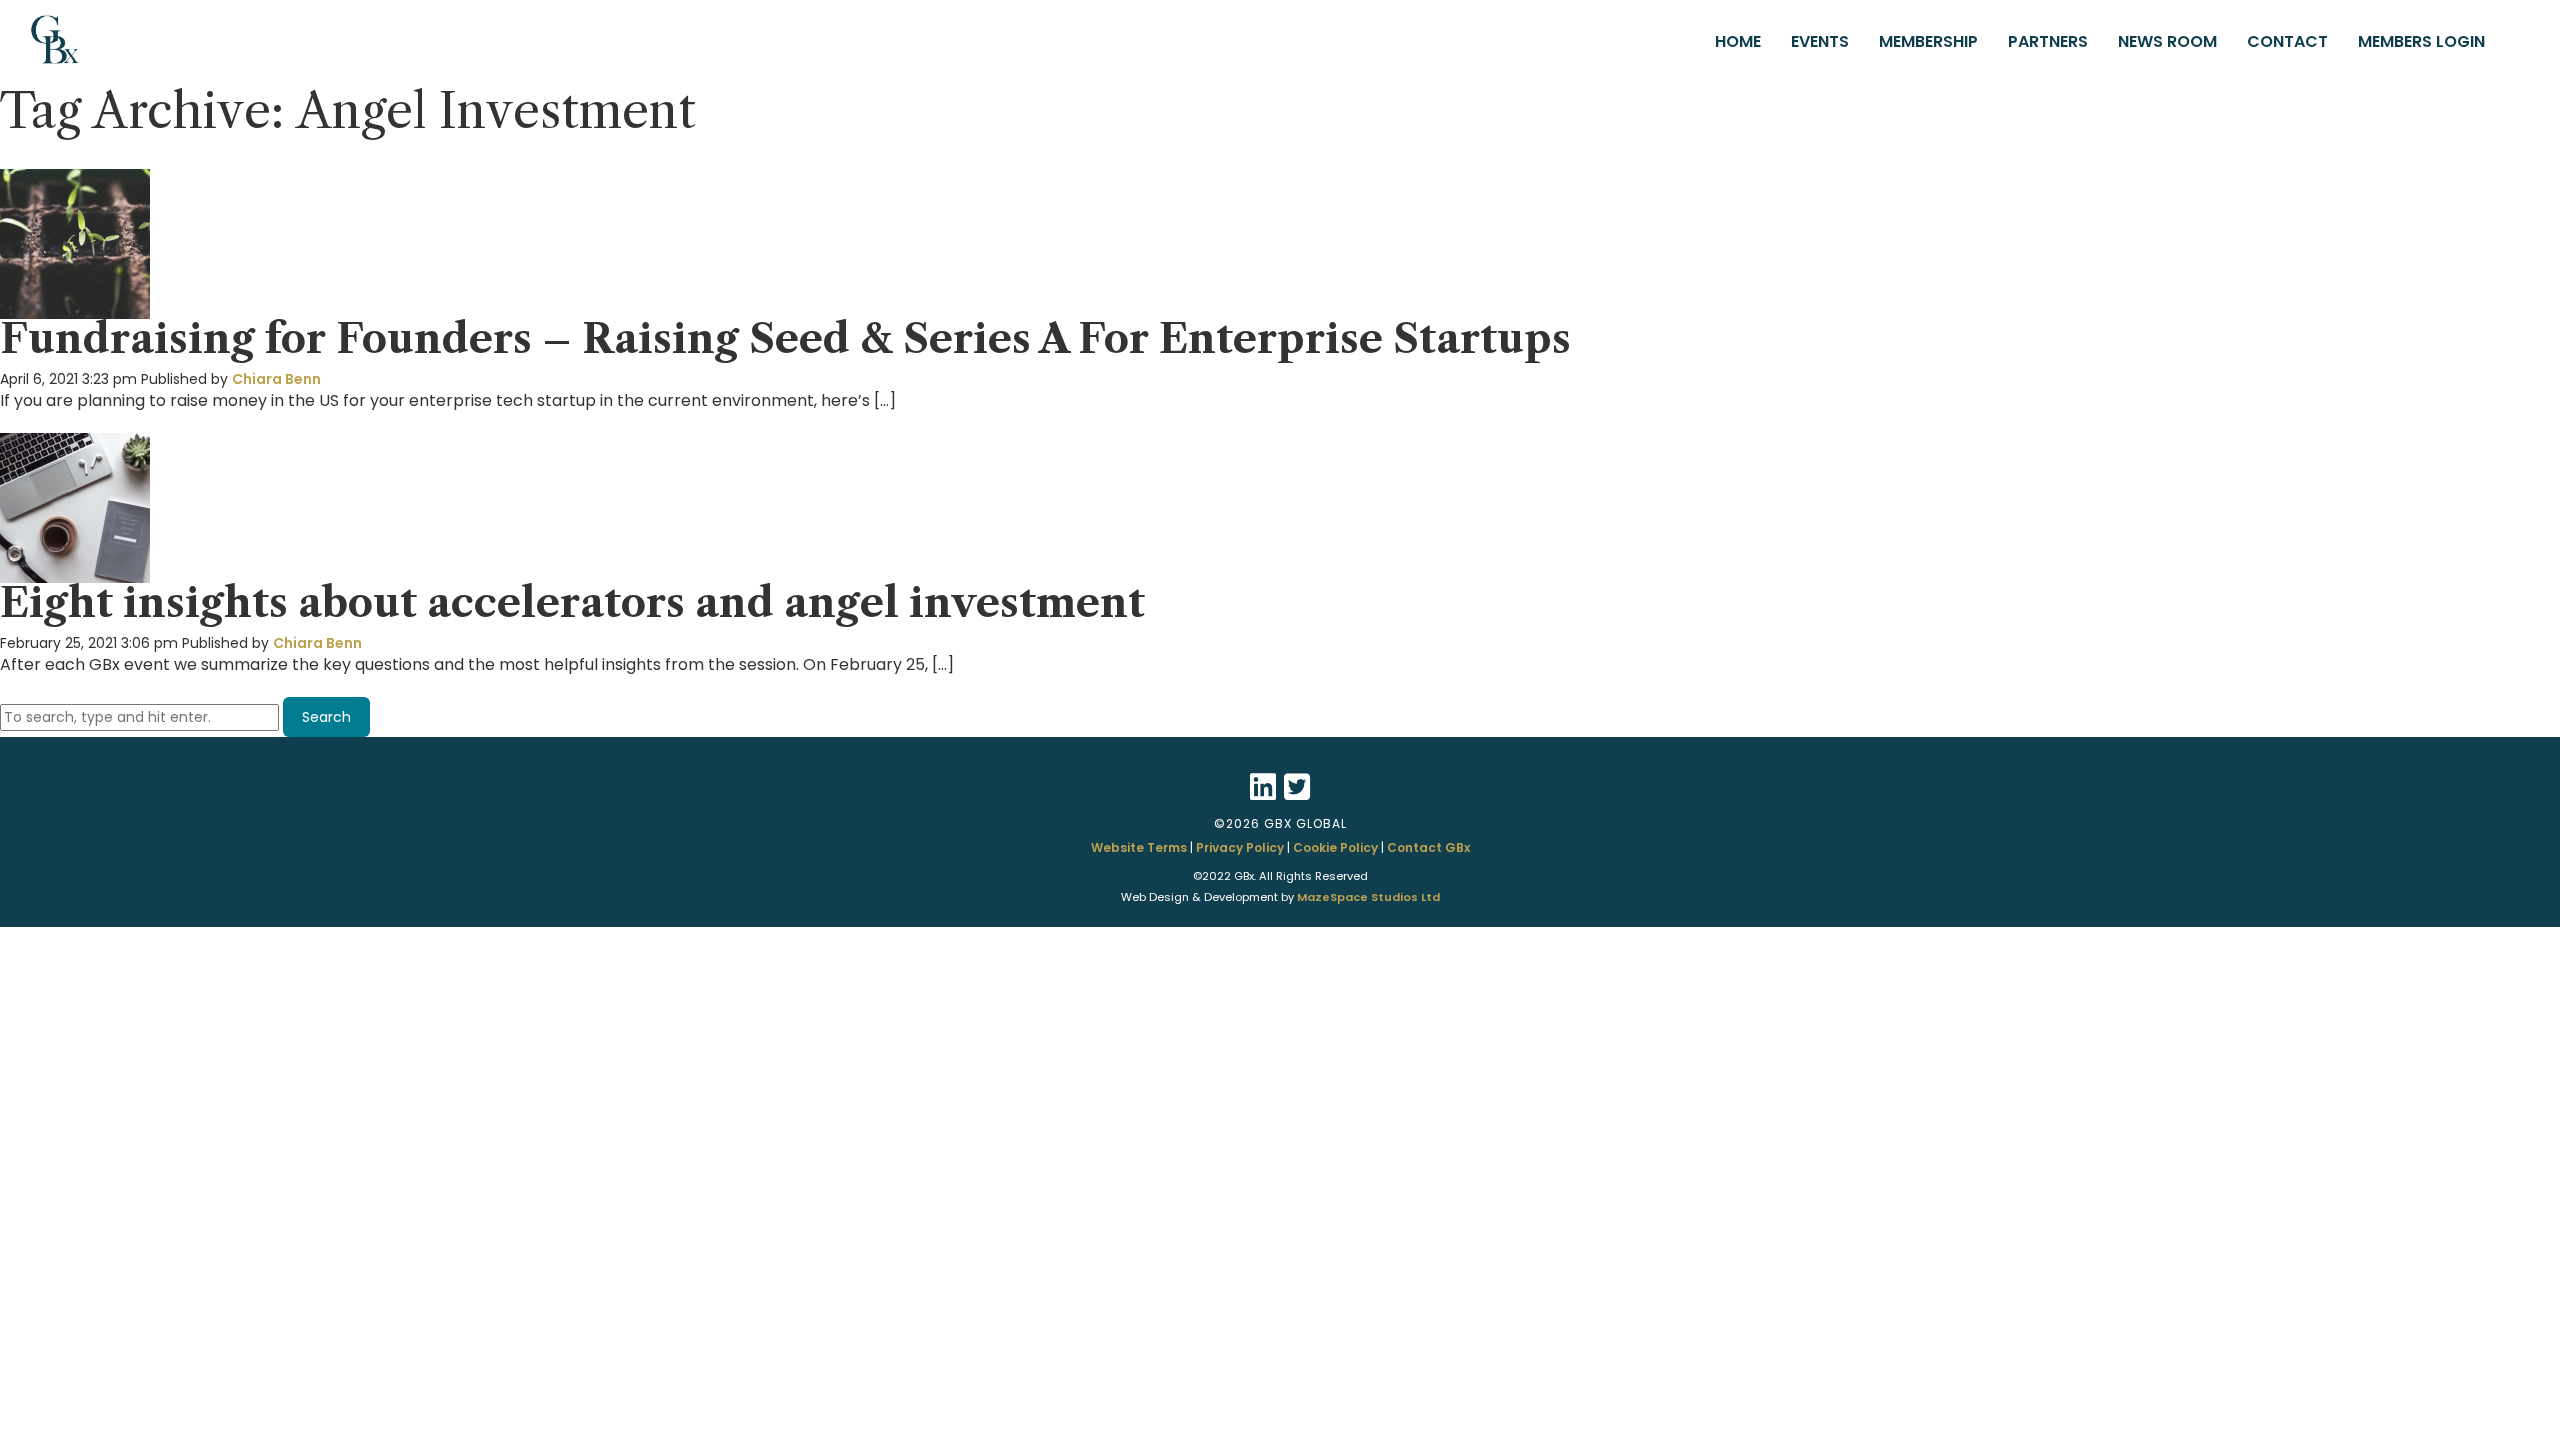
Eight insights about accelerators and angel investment (577, 602)
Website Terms (1139, 847)
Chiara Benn (276, 379)
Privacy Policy (1240, 847)
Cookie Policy (1335, 847)
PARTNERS (2048, 41)
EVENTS (1820, 41)
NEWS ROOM (2167, 41)
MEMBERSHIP (1928, 41)
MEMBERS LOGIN (2421, 41)
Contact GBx (1428, 847)
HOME (1738, 41)
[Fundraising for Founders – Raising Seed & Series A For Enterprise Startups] (75, 309)
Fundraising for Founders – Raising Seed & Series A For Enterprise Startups (785, 338)
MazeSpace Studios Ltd (1368, 897)
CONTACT (2287, 41)
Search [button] (326, 717)
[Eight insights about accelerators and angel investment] (75, 573)
